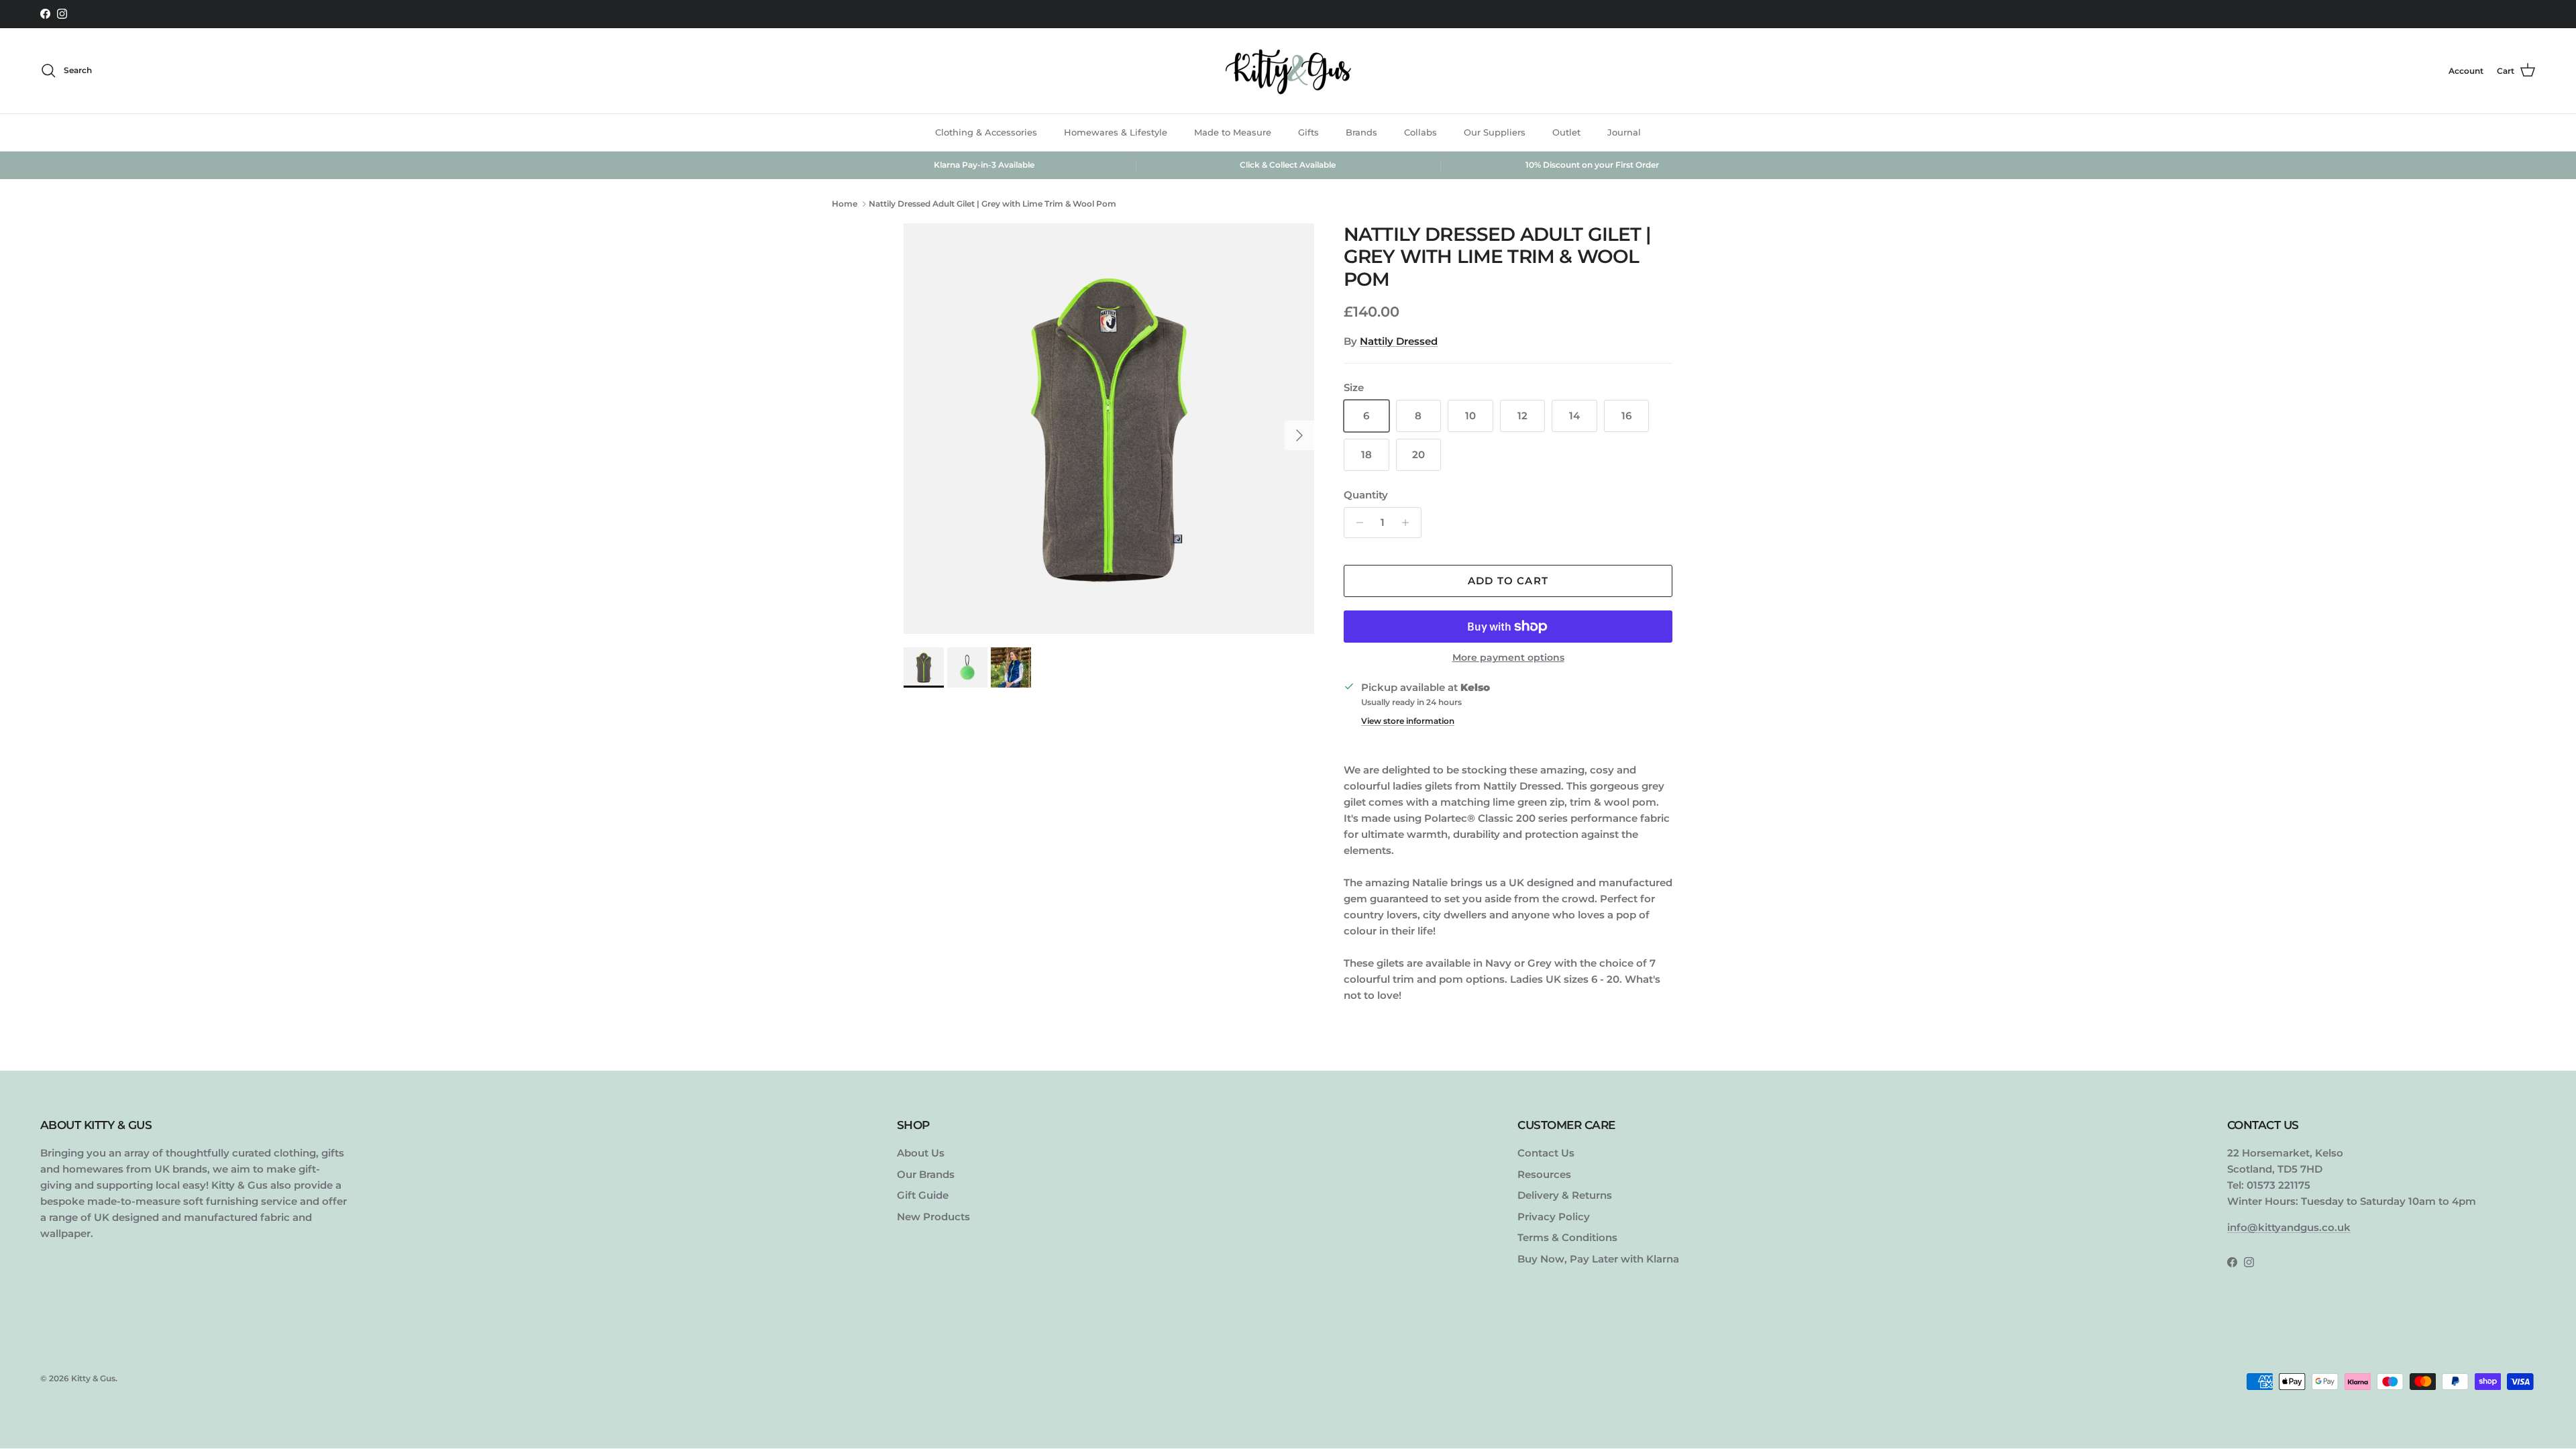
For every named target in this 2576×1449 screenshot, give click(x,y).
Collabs (1420, 132)
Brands (1361, 132)
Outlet (1566, 132)
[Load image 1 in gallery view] (1109, 429)
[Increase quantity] (1409, 523)
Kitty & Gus (93, 1378)
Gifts (1308, 132)
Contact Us (1546, 1153)
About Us (921, 1153)
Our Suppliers (1495, 132)
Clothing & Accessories (986, 132)
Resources (1544, 1174)
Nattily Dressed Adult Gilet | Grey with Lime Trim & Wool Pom (992, 204)
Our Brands (926, 1174)
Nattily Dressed (1399, 341)
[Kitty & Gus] (1288, 71)
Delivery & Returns (1565, 1195)
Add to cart (1508, 581)
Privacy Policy (1554, 1217)
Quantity (1366, 495)
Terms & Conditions (1567, 1237)
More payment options (1508, 658)
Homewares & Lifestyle (1116, 132)
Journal (1624, 132)
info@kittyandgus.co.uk (2289, 1227)
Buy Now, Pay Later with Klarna (1598, 1259)
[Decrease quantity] (1356, 523)
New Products (933, 1217)
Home (845, 204)
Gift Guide (923, 1195)
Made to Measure (1233, 132)
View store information (1408, 721)
